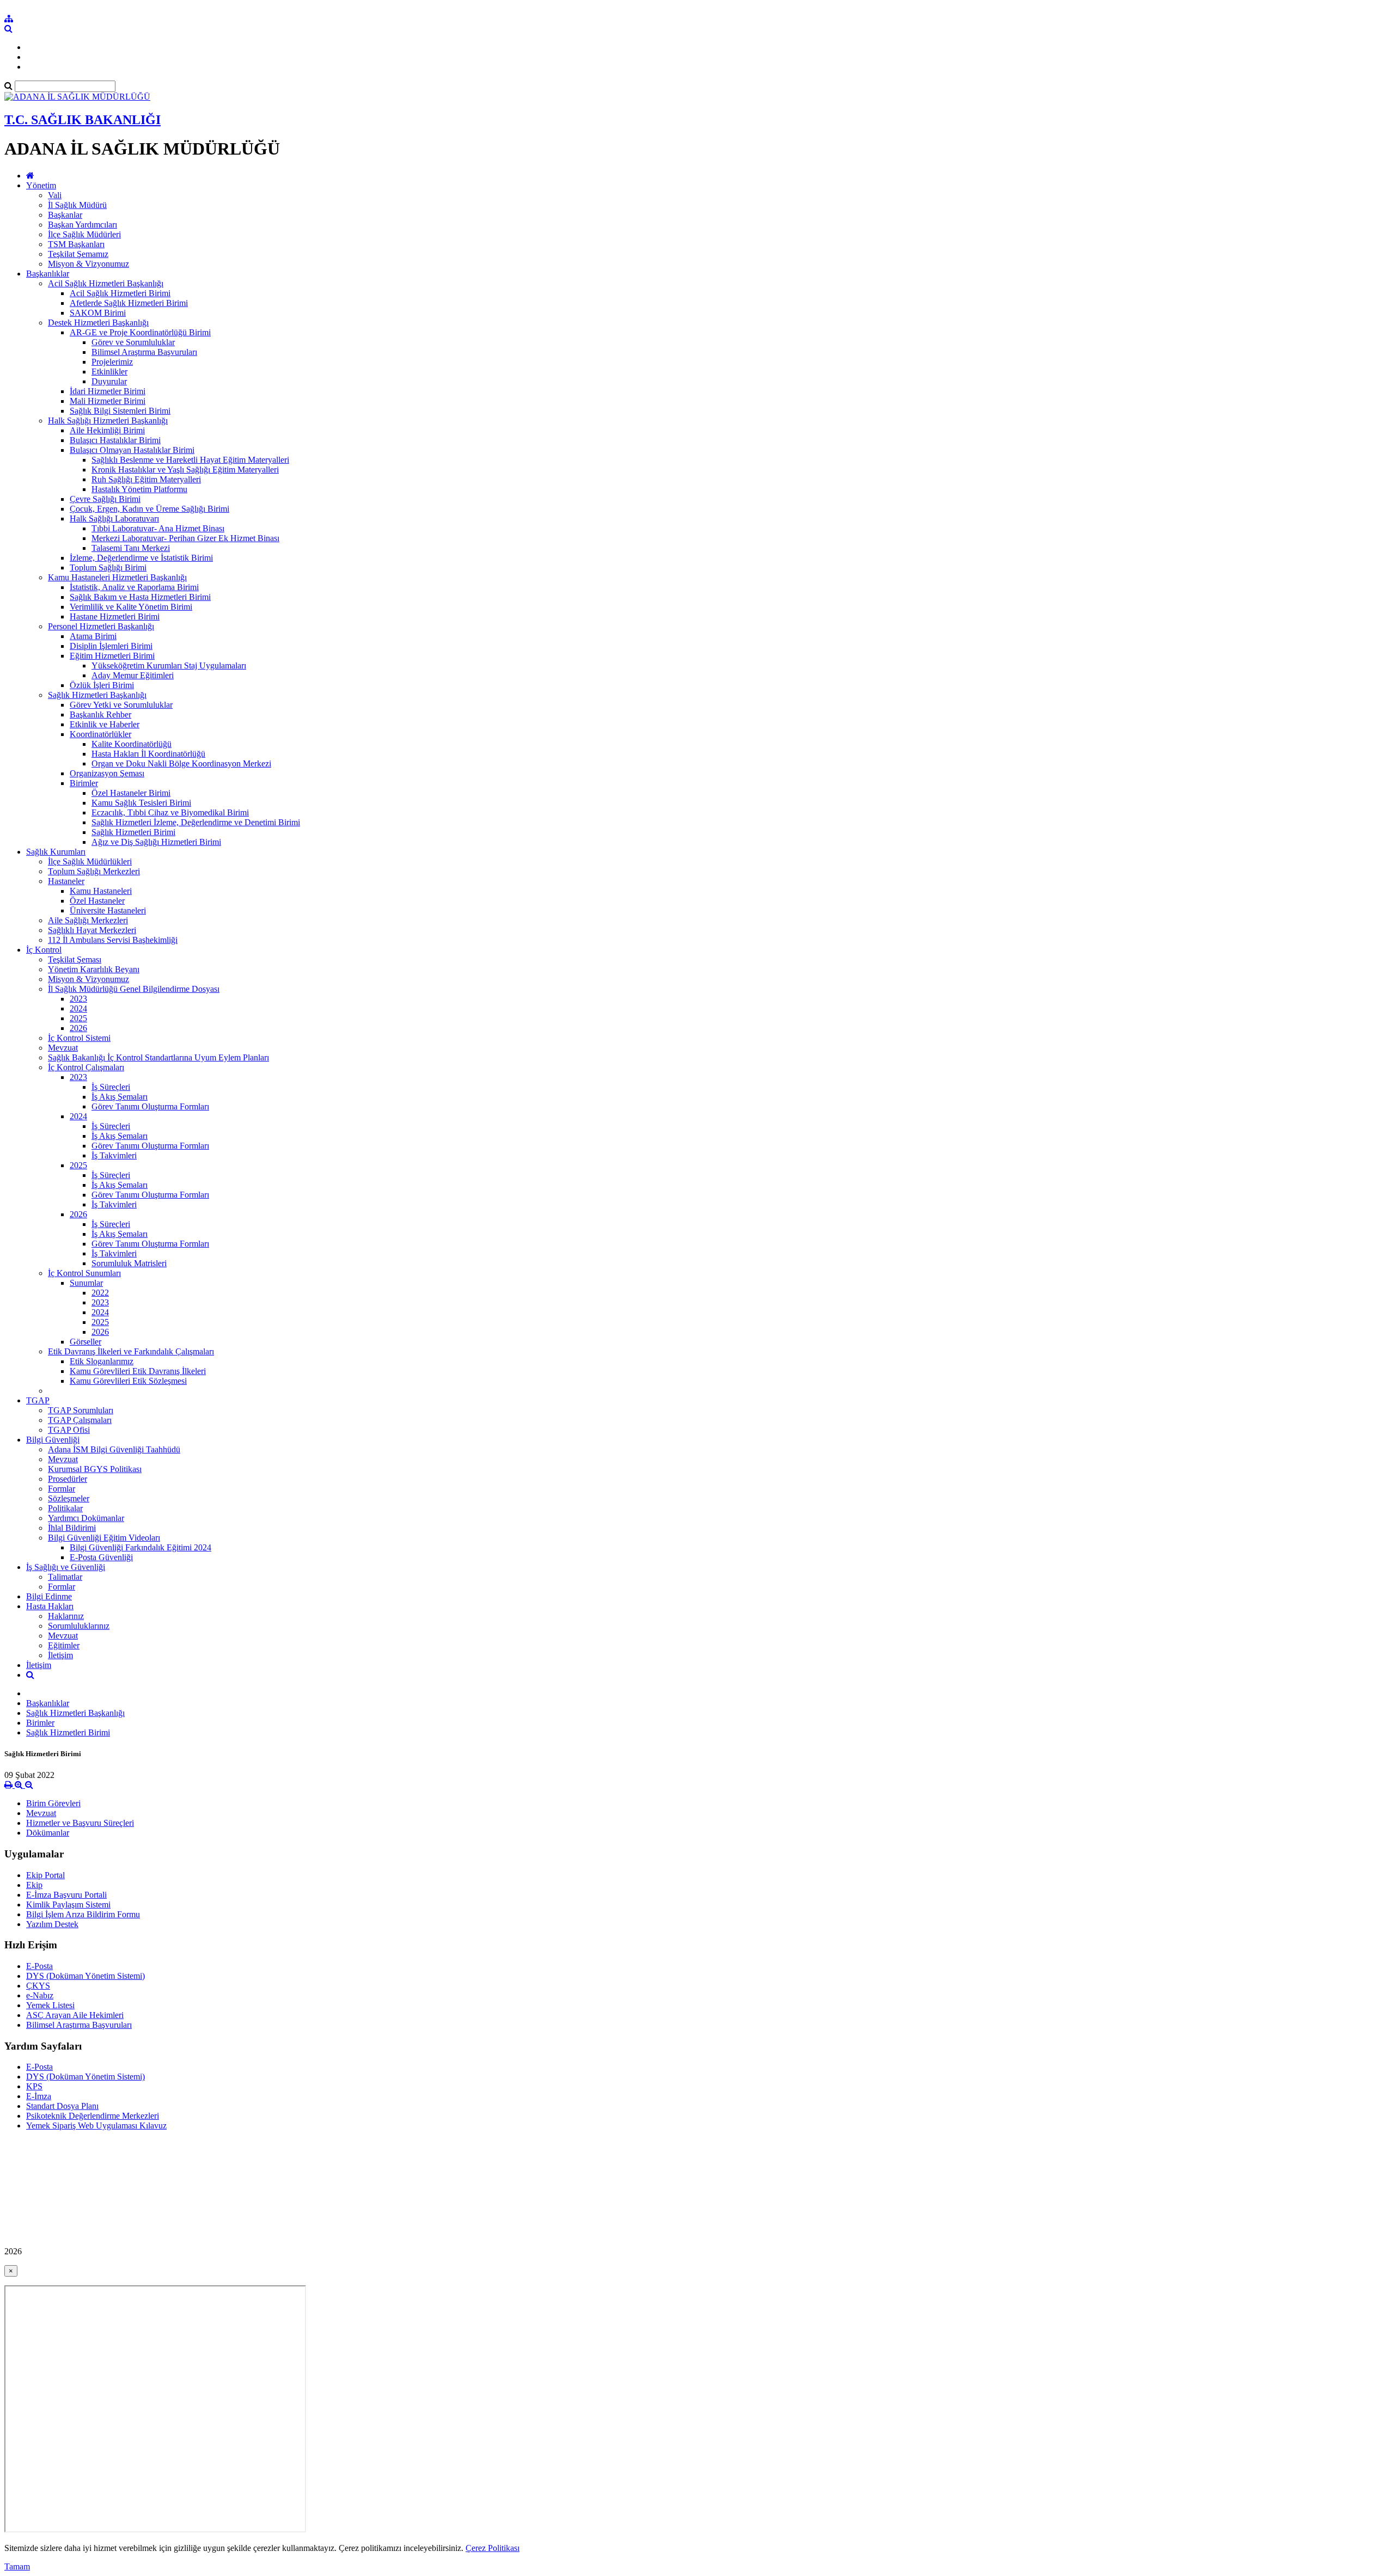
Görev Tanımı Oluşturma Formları (150, 1106)
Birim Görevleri (53, 1803)
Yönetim (41, 185)
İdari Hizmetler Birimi (108, 391)
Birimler (84, 783)
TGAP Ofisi (69, 1430)
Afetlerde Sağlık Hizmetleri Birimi (129, 303)
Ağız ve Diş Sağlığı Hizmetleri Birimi (156, 842)
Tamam (17, 2566)
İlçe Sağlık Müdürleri (84, 234)
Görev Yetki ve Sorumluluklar (121, 705)
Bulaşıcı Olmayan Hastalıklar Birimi (132, 450)
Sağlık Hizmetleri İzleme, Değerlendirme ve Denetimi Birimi (196, 822)
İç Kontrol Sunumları (84, 1273)
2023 (78, 999)
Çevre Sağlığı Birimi (105, 499)
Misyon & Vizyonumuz (88, 264)
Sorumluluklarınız (79, 1626)
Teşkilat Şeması (75, 959)
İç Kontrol (44, 950)
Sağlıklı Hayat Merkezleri (92, 930)
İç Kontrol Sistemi (79, 1038)
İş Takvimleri (114, 1155)
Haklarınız (66, 1616)
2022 (100, 1293)
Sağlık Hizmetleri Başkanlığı (97, 695)
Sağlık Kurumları (56, 852)
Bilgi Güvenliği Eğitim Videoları (104, 1538)
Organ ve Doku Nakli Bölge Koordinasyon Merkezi (181, 763)
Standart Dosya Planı (62, 2106)
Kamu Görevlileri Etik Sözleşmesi (128, 1381)
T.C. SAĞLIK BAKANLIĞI (82, 120)
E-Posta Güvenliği (101, 1557)
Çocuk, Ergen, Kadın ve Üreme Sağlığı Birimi (149, 509)
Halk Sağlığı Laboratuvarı (114, 519)
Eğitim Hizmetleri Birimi (112, 656)
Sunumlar (86, 1283)
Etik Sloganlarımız (102, 1361)
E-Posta (39, 1966)
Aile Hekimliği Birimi (107, 430)
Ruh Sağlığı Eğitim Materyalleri (146, 479)
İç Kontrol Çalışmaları (86, 1067)
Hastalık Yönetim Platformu (139, 489)
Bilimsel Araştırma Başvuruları (144, 352)
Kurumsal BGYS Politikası (95, 1469)
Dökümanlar (48, 1833)
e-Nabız (40, 1995)
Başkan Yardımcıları (82, 225)
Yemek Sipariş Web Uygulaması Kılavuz (96, 2126)
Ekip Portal (45, 1875)
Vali (55, 195)
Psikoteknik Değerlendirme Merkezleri (93, 2116)
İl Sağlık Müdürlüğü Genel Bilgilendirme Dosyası (134, 989)
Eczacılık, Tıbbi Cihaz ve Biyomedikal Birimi (170, 812)
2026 (78, 1028)
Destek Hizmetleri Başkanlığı (98, 323)
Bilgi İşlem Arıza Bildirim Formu (83, 1914)
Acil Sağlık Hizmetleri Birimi (120, 293)
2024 (78, 1008)
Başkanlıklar (48, 274)
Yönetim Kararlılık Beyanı (94, 969)
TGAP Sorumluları (81, 1410)
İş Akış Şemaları (120, 1097)
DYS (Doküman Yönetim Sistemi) (85, 1976)
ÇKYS (38, 1986)
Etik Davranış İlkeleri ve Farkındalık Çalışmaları (131, 1351)
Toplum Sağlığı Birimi (108, 568)
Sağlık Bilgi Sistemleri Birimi (120, 411)
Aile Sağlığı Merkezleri (88, 920)
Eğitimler (64, 1645)
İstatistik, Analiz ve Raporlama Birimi (134, 587)
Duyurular (109, 381)
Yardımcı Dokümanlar (86, 1518)
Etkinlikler (109, 372)
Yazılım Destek (52, 1924)
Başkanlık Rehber (100, 714)
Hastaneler (66, 881)
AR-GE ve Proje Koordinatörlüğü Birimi (140, 332)
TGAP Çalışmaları (80, 1420)
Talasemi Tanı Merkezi (131, 548)
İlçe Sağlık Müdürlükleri (90, 861)
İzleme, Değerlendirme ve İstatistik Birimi (141, 558)
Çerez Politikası (493, 2548)
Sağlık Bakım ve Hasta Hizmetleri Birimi (140, 597)
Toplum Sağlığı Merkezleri (94, 871)
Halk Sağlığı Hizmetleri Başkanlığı (108, 421)
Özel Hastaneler (97, 901)
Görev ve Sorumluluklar (133, 342)
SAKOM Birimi (98, 313)
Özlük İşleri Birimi (102, 685)
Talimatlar (65, 1577)
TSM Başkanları (76, 244)
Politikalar (65, 1508)
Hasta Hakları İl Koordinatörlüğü (148, 754)
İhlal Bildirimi (72, 1528)
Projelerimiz (112, 362)
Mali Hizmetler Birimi (108, 401)
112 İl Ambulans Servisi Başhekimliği (113, 940)
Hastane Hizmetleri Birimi (115, 617)
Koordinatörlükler (100, 734)
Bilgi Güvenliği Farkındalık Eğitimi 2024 (140, 1547)
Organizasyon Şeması (107, 773)
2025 (78, 1018)
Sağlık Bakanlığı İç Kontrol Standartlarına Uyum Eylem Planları (158, 1057)
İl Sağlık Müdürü (77, 205)
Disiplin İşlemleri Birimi (111, 646)
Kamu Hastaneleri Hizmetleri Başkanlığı (117, 577)
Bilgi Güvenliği (53, 1440)
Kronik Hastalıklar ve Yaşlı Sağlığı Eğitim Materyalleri (185, 470)
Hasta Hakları (50, 1606)
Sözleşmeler (69, 1498)
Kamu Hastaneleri (101, 891)
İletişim (60, 1655)
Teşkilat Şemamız (78, 254)
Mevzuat (63, 1048)
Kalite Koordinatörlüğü (132, 744)
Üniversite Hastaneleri (108, 910)
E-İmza (39, 2096)
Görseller (85, 1342)
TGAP (38, 1400)
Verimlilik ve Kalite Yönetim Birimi (131, 607)
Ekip (34, 1885)
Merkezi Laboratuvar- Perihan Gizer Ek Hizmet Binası (185, 538)
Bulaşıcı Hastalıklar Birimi (115, 440)
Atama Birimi (93, 636)
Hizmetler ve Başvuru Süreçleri (80, 1823)
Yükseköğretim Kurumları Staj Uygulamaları (169, 666)
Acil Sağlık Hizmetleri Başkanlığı (106, 283)
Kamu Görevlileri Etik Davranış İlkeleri (138, 1371)
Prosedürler (68, 1479)
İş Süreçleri (111, 1087)
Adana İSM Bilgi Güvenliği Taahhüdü (114, 1449)
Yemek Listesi (50, 2005)
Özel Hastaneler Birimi (131, 793)
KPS (34, 2086)
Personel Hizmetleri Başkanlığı (101, 626)
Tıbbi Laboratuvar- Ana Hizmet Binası (158, 528)
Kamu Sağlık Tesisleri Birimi (141, 803)
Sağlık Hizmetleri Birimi (133, 832)
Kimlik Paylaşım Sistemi (68, 1905)
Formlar (62, 1489)
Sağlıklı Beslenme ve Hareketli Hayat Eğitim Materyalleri (190, 460)
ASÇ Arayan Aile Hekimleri (75, 2015)
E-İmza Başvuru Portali (66, 1895)
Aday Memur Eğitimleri (133, 675)
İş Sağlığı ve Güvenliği (66, 1567)
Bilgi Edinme (49, 1596)
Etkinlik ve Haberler (105, 724)
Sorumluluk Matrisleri (129, 1263)
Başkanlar (65, 215)
